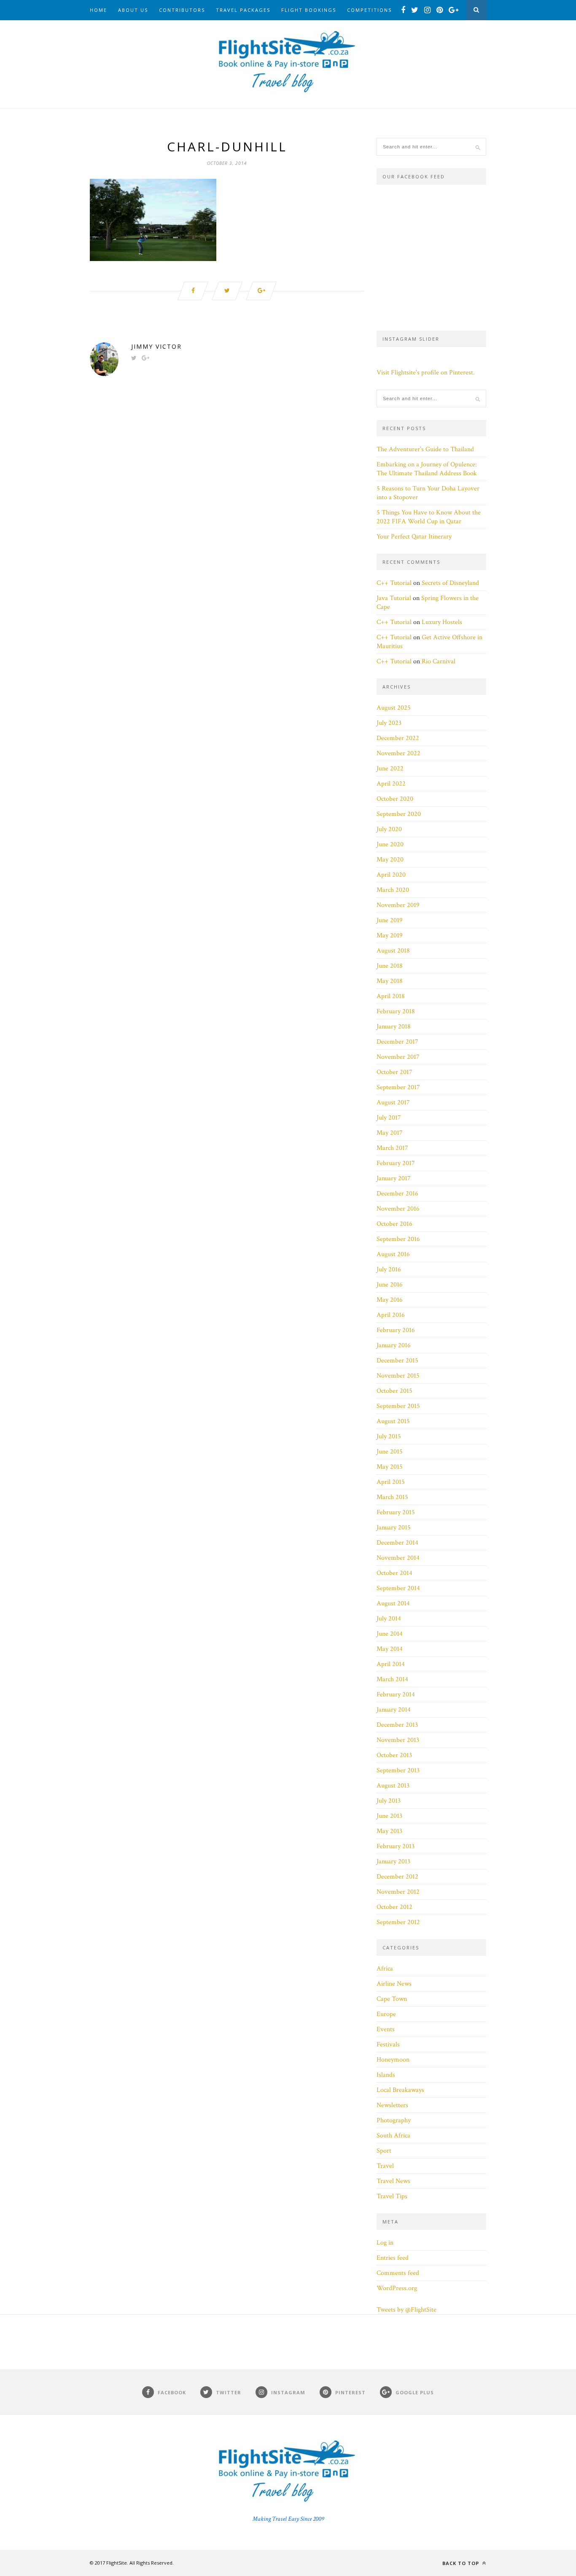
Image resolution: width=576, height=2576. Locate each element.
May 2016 (390, 1300)
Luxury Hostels (442, 622)
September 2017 (398, 1087)
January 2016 (394, 1345)
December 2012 (397, 1877)
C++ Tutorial (394, 583)
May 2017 (390, 1133)
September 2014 (398, 1588)
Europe (386, 2014)
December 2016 (397, 1194)
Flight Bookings (309, 10)
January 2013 (393, 1861)
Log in (385, 2243)
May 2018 (390, 981)
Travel (385, 2166)
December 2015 (397, 1361)
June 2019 (390, 920)
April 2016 (391, 1315)
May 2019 (390, 935)
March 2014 (392, 1679)
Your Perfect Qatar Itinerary (414, 537)
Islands (386, 2075)
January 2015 (394, 1528)
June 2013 (389, 1816)
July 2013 (389, 1801)
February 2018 (396, 1011)
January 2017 (394, 1178)
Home (98, 10)
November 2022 (398, 753)
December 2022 (398, 738)
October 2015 (394, 1391)
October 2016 (394, 1224)
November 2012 (398, 1892)
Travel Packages (243, 10)
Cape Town (392, 1999)
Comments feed (398, 2273)
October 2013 (394, 1755)
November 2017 (398, 1057)
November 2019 (398, 905)
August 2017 (393, 1102)
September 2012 (398, 1922)
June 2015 (390, 1452)
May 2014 (390, 1649)
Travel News (393, 2181)
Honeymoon (393, 2060)
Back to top (462, 2563)
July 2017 (389, 1118)
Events (386, 2029)
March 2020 (393, 890)
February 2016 (396, 1330)
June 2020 (390, 844)
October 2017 (394, 1072)
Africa (385, 1969)
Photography (394, 2120)
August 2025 (394, 708)
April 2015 (391, 1482)
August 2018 (393, 951)
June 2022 (390, 768)
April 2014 (391, 1664)
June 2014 (390, 1634)
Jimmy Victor (156, 346)
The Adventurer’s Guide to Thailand (425, 449)
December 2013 (397, 1725)
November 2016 (398, 1209)
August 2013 (393, 1786)
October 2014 (394, 1573)
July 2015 (389, 1436)
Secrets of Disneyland (450, 583)
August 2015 (393, 1421)
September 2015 (398, 1406)
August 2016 (393, 1254)
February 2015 (396, 1512)
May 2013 (389, 1831)
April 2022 (391, 784)
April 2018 (391, 996)
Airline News (394, 1984)
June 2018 (390, 966)
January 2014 (394, 1710)
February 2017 (396, 1163)
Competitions (369, 10)
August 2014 (393, 1603)
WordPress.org (397, 2288)
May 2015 (390, 1467)
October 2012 (394, 1907)
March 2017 (392, 1148)
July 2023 (389, 723)
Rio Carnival (439, 661)
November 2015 (398, 1376)
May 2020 (390, 860)
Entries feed (393, 2258)
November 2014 (398, 1558)
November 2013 (398, 1740)
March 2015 (392, 1497)
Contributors (182, 10)
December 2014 (397, 1543)
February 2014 (396, 1694)
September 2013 (398, 1770)
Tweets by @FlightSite (406, 2310)
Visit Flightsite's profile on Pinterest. (426, 373)
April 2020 (391, 875)
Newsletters (392, 2105)
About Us (133, 10)
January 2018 (394, 1027)
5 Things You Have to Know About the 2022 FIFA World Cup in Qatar (429, 517)
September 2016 (398, 1239)
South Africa (393, 2136)
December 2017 (397, 1042)
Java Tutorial (394, 598)
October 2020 (395, 799)
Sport (384, 2151)
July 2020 (389, 829)
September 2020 (399, 814)
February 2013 (396, 1846)
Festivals (388, 2044)
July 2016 (389, 1269)
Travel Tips (392, 2196)
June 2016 (390, 1285)
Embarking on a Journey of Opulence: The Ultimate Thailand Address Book (427, 469)
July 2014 (389, 1619)
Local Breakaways (400, 2090)
